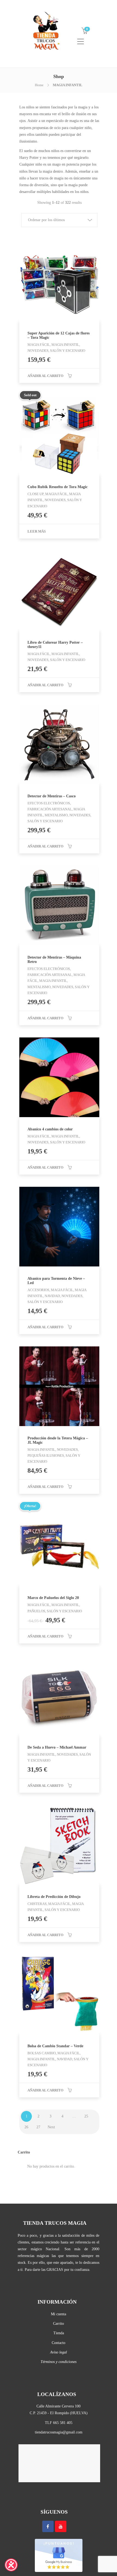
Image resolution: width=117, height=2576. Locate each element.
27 (38, 2127)
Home (39, 85)
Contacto (59, 2343)
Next (51, 2127)
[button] (59, 220)
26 (26, 2127)
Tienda (59, 2333)
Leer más (37, 531)
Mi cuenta (59, 2314)
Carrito (59, 2324)
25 (86, 2116)
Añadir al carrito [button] (45, 376)
